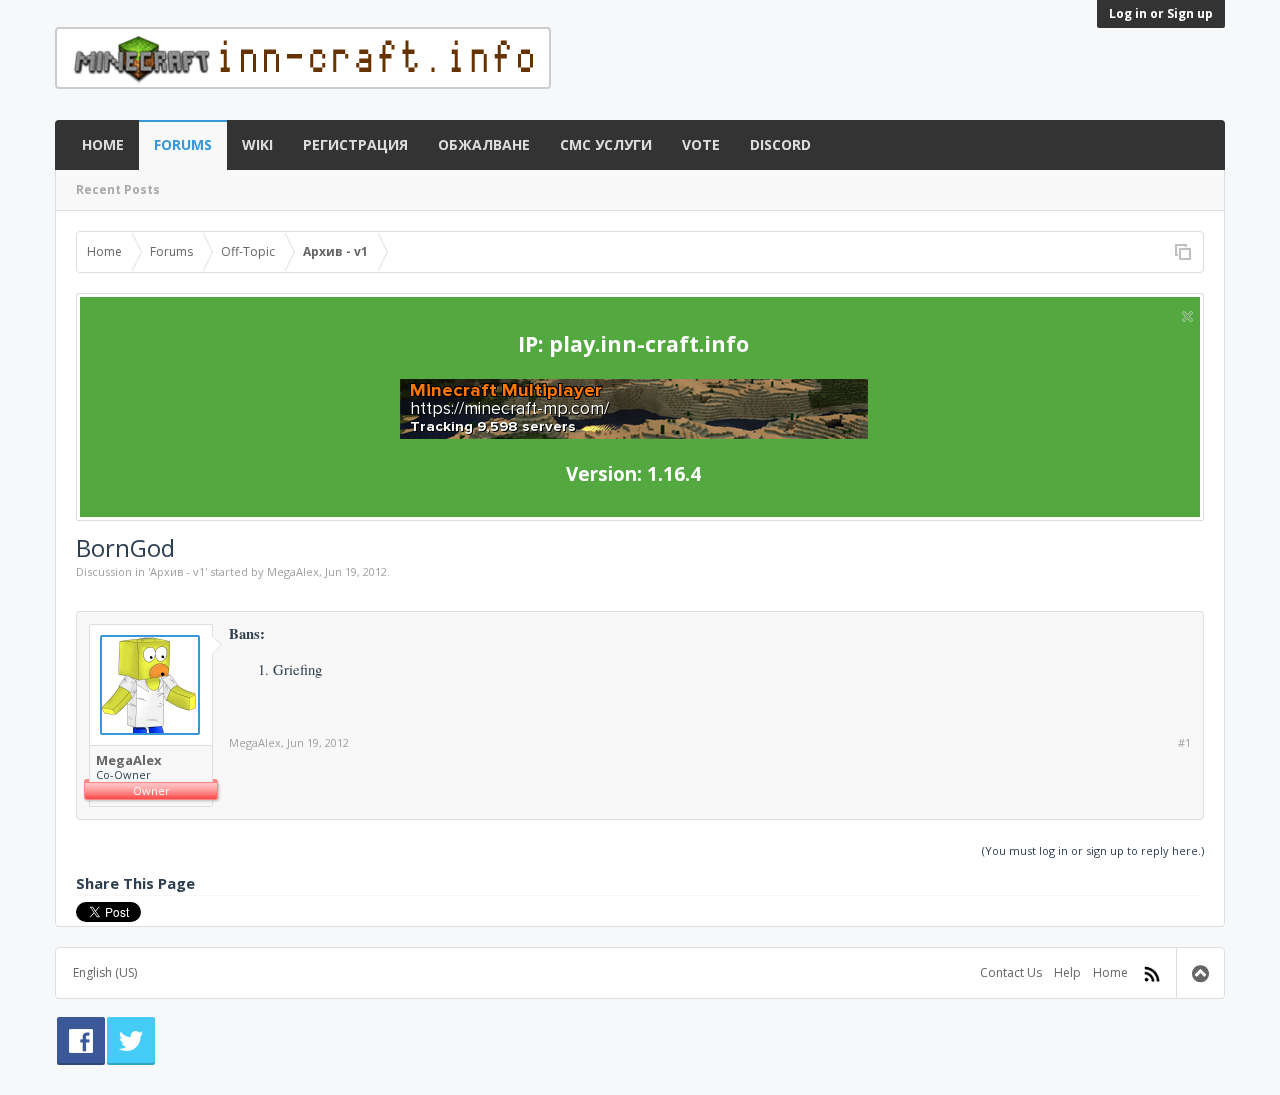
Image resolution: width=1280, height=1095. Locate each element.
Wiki (257, 144)
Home (103, 144)
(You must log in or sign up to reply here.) (1093, 850)
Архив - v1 (177, 571)
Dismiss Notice (1187, 316)
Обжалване (484, 144)
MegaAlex (293, 571)
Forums (183, 144)
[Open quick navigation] (1183, 252)
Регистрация (355, 144)
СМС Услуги (606, 144)
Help (1067, 972)
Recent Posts (118, 189)
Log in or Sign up (1161, 13)
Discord (780, 144)
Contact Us (1011, 972)
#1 (1184, 743)
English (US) (105, 972)
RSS (1152, 974)
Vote (701, 144)
